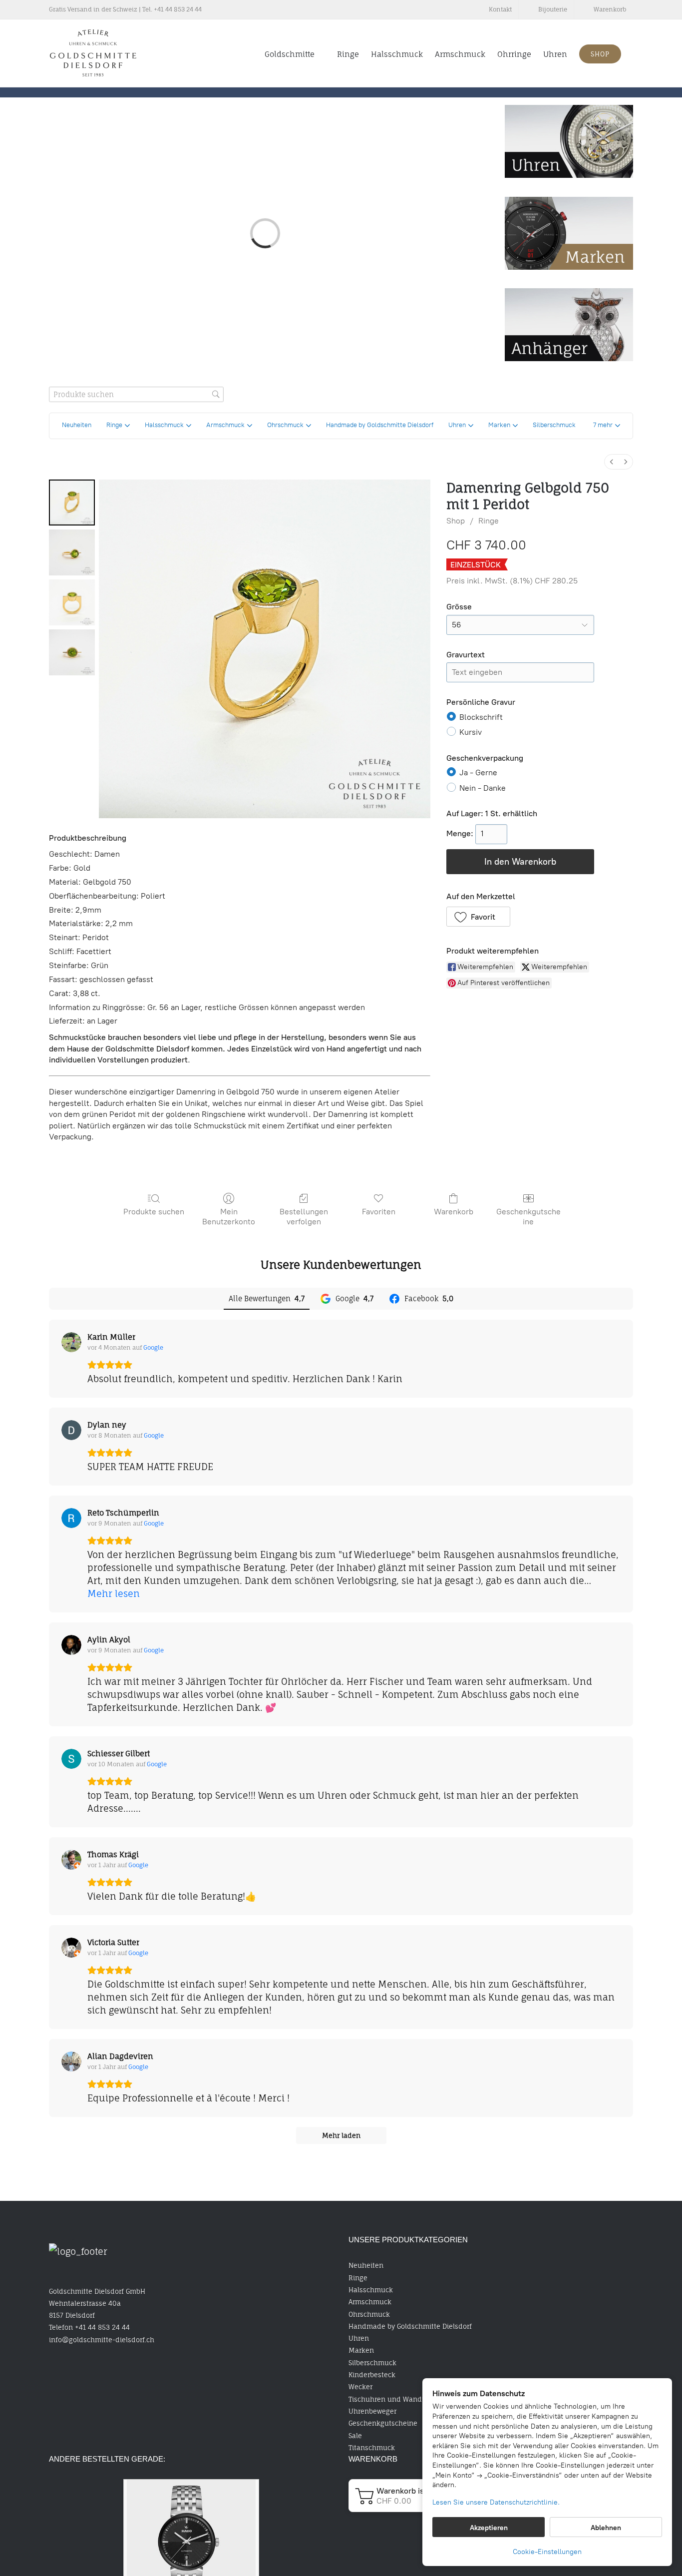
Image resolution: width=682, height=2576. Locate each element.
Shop (456, 521)
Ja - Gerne (478, 773)
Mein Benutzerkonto (229, 1216)
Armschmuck (370, 2302)
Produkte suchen (154, 1212)
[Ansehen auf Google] (71, 1342)
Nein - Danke (483, 787)
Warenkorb (454, 1212)
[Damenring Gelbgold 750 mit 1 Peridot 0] (72, 503)
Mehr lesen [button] (114, 1593)
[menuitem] (612, 462)
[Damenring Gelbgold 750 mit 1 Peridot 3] (72, 652)
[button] (607, 426)
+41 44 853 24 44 (178, 9)
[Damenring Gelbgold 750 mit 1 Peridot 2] (72, 602)
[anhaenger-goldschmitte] (569, 293)
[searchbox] (136, 394)
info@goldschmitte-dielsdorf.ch (102, 2340)
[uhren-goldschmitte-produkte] (569, 109)
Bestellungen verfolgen (304, 1216)
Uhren (359, 2338)
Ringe (489, 521)
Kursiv (471, 732)
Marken (361, 2350)
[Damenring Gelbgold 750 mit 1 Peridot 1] (72, 552)
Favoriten (379, 1212)
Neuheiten (366, 2265)
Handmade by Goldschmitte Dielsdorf (410, 2326)
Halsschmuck (371, 2290)
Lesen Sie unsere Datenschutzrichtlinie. (496, 2502)
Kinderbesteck (372, 2375)
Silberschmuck (372, 2363)
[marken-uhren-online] (569, 201)
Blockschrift (481, 717)
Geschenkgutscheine (528, 1216)
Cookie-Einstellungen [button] (547, 2552)
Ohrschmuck (369, 2314)
